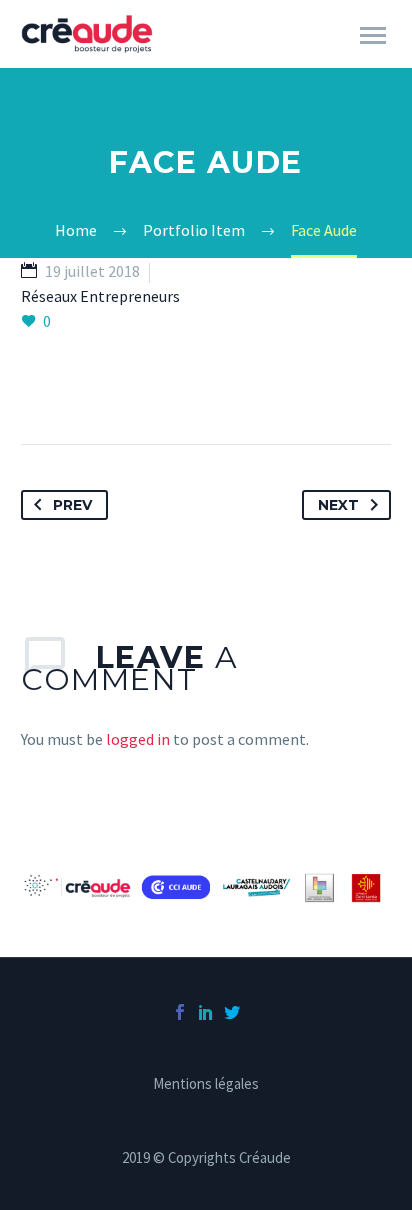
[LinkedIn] (206, 1012)
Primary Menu (373, 36)
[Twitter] (232, 1012)
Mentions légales (206, 1084)
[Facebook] (180, 1012)
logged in (138, 739)
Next (338, 505)
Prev (72, 505)
